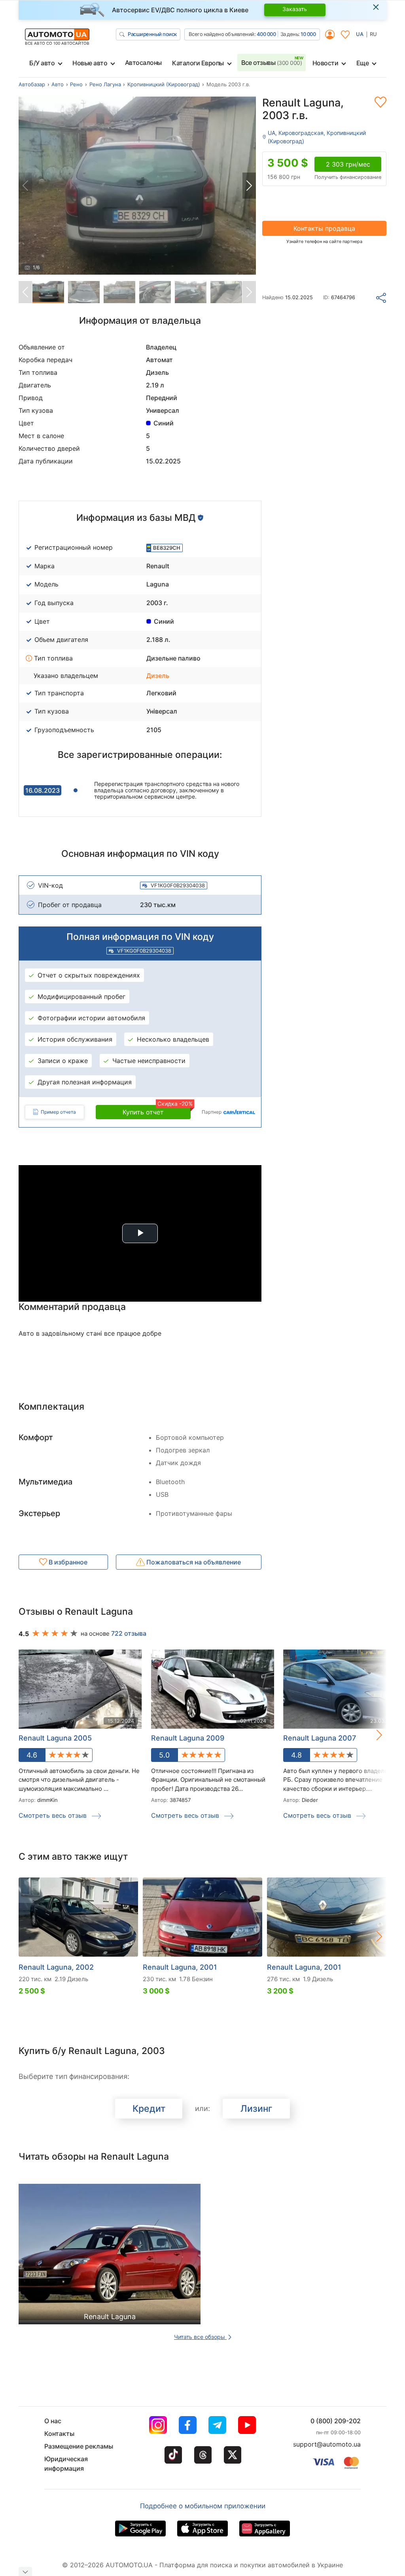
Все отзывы (272, 63)
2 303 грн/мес (348, 164)
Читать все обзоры (200, 2337)
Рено (76, 84)
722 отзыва (129, 1633)
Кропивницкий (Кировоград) (164, 84)
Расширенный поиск (152, 34)
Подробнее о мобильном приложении (203, 2506)
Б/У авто (42, 63)
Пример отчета (58, 1112)
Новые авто (90, 63)
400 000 (266, 34)
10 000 (308, 34)
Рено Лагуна (105, 84)
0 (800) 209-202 (336, 2421)
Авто (58, 84)
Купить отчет (157, 1111)
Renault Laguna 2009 (188, 1738)
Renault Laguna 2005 (55, 1738)
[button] (249, 186)
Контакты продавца (324, 228)
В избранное (67, 1562)
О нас (53, 2421)
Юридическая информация (66, 2464)
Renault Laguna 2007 (320, 1738)
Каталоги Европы (198, 63)
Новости (326, 63)
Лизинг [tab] (256, 2109)
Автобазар (32, 84)
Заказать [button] (295, 9)
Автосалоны (143, 63)
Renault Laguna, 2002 (56, 1967)
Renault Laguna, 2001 (180, 1967)
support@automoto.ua (327, 2444)
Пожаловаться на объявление (193, 1562)
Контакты (59, 2434)
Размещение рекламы (79, 2446)
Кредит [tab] (149, 2109)
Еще (363, 63)
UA (360, 34)
